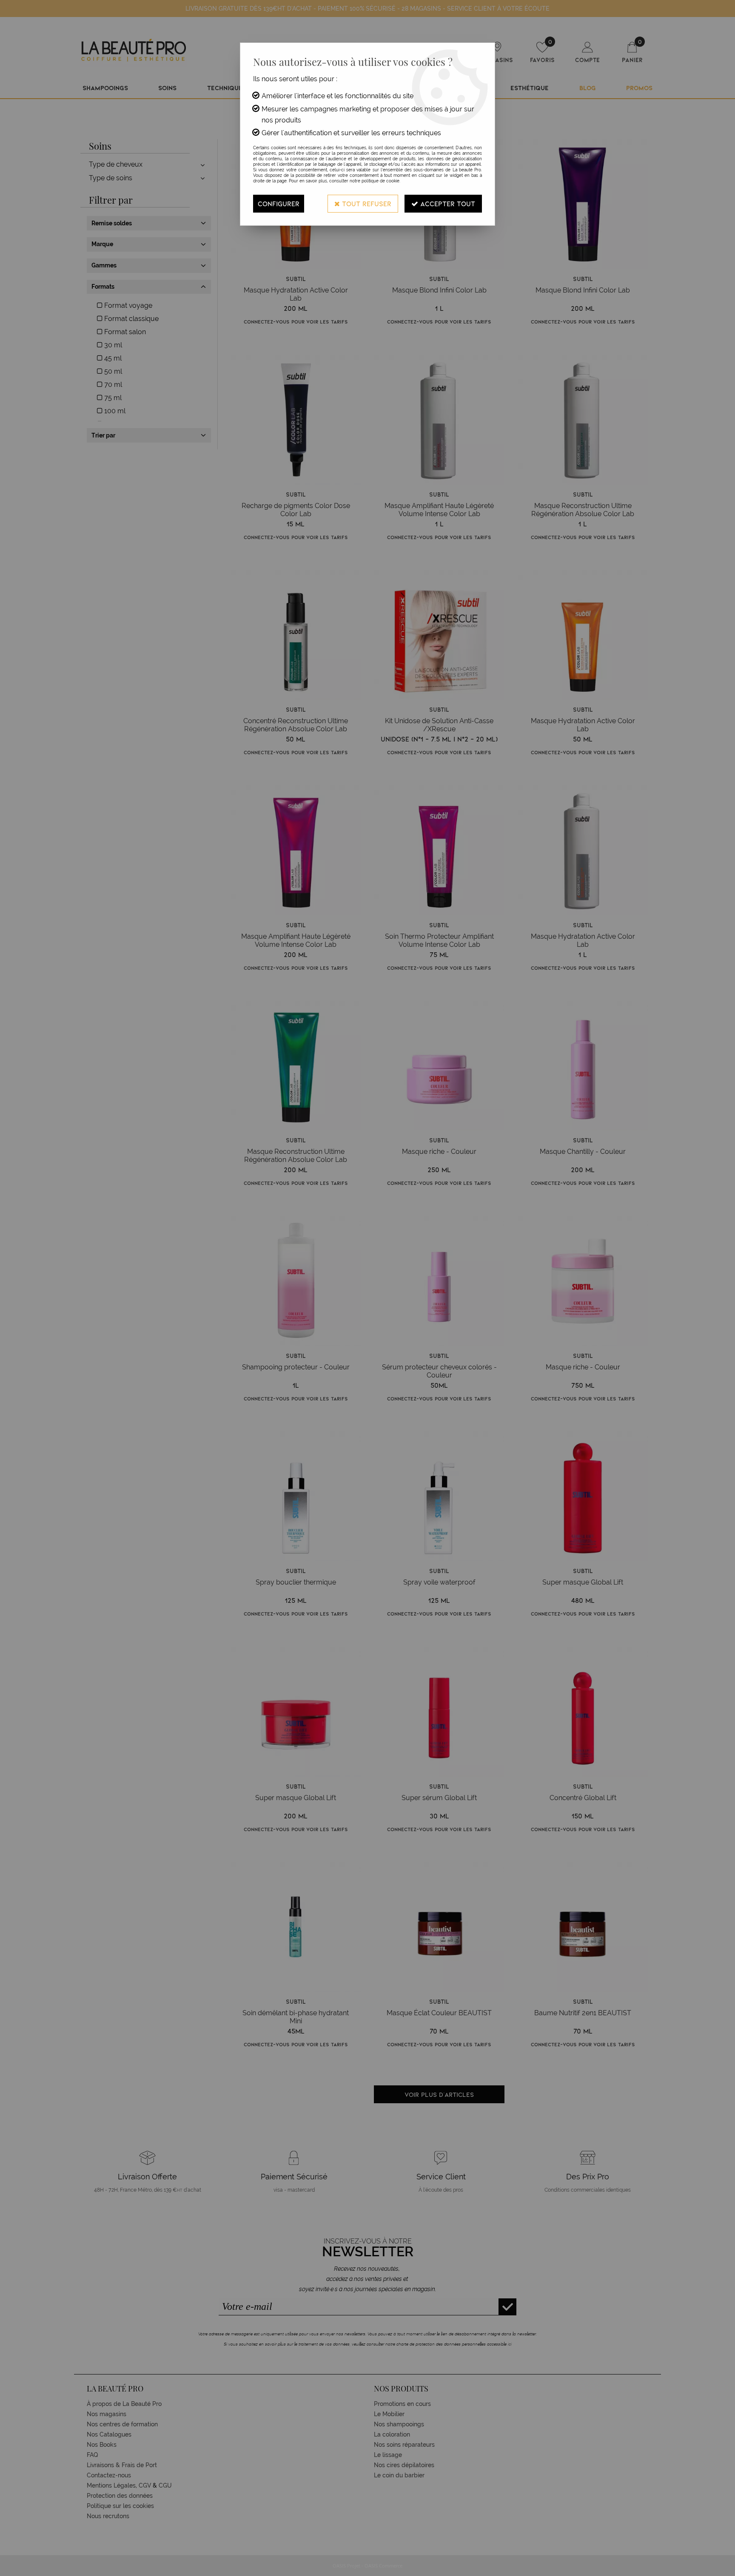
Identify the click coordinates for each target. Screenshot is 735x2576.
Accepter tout (447, 203)
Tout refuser (366, 203)
